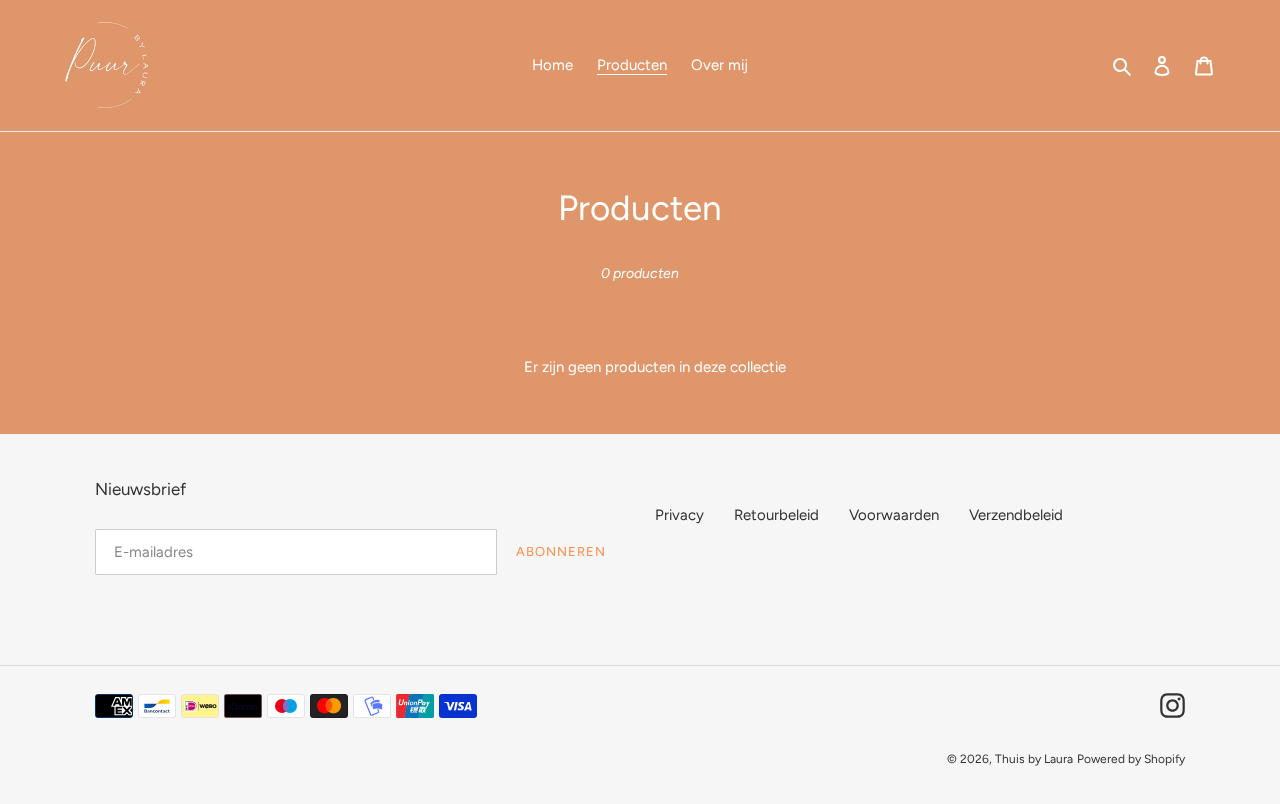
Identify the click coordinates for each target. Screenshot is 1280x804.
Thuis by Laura (1034, 759)
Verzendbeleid (1016, 515)
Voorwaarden (894, 515)
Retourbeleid (776, 515)
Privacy (679, 515)
